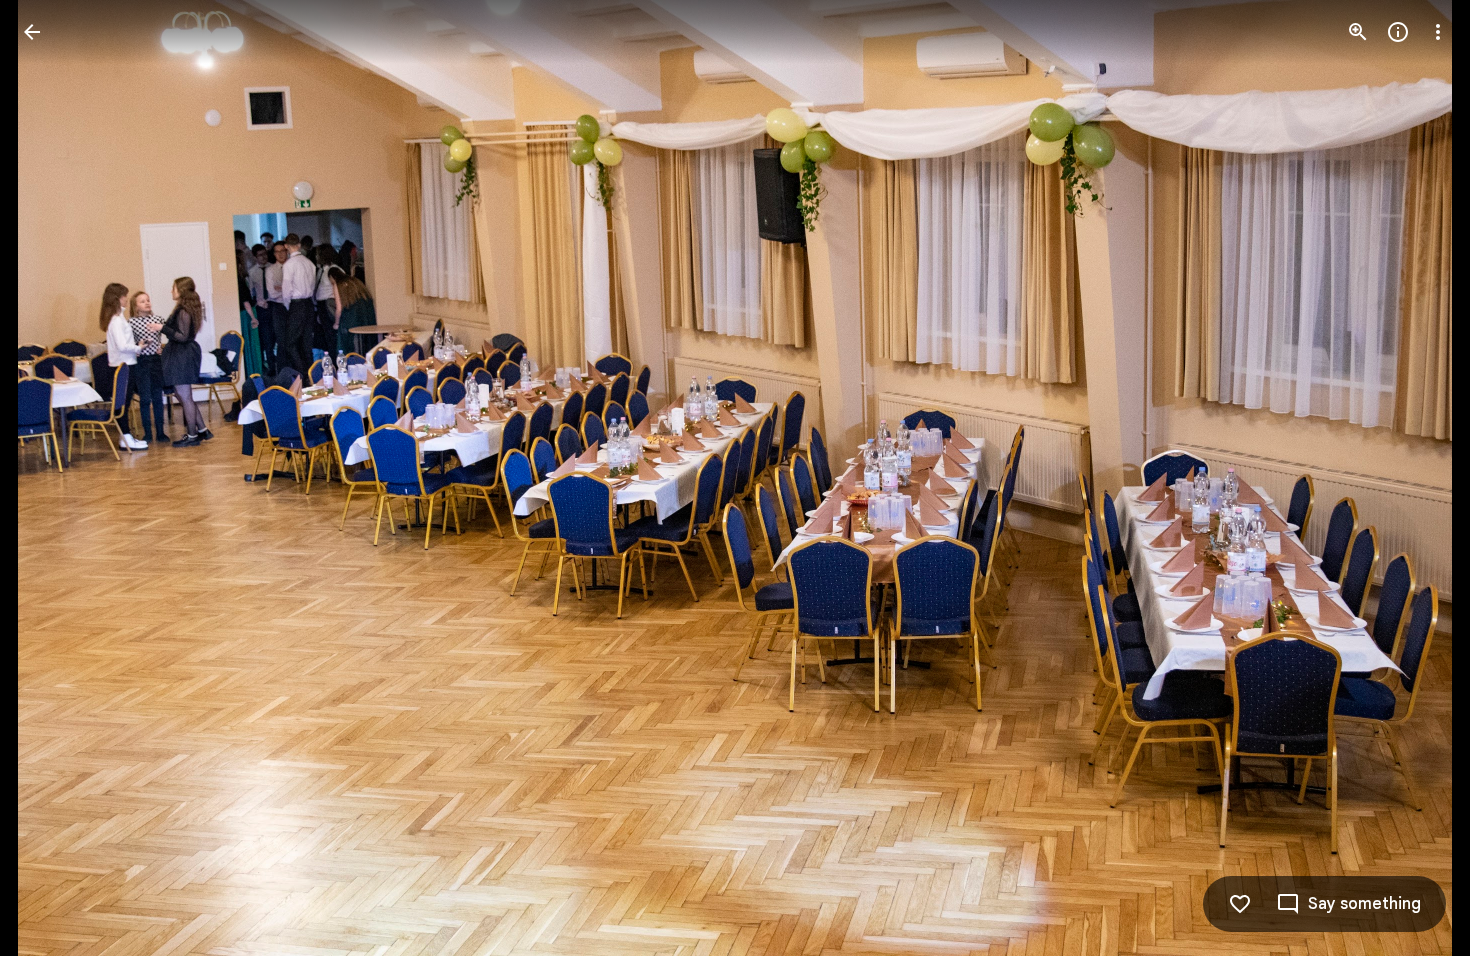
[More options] (1438, 32)
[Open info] (1398, 32)
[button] (56, 478)
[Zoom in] (1358, 32)
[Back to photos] (32, 32)
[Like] (1240, 904)
